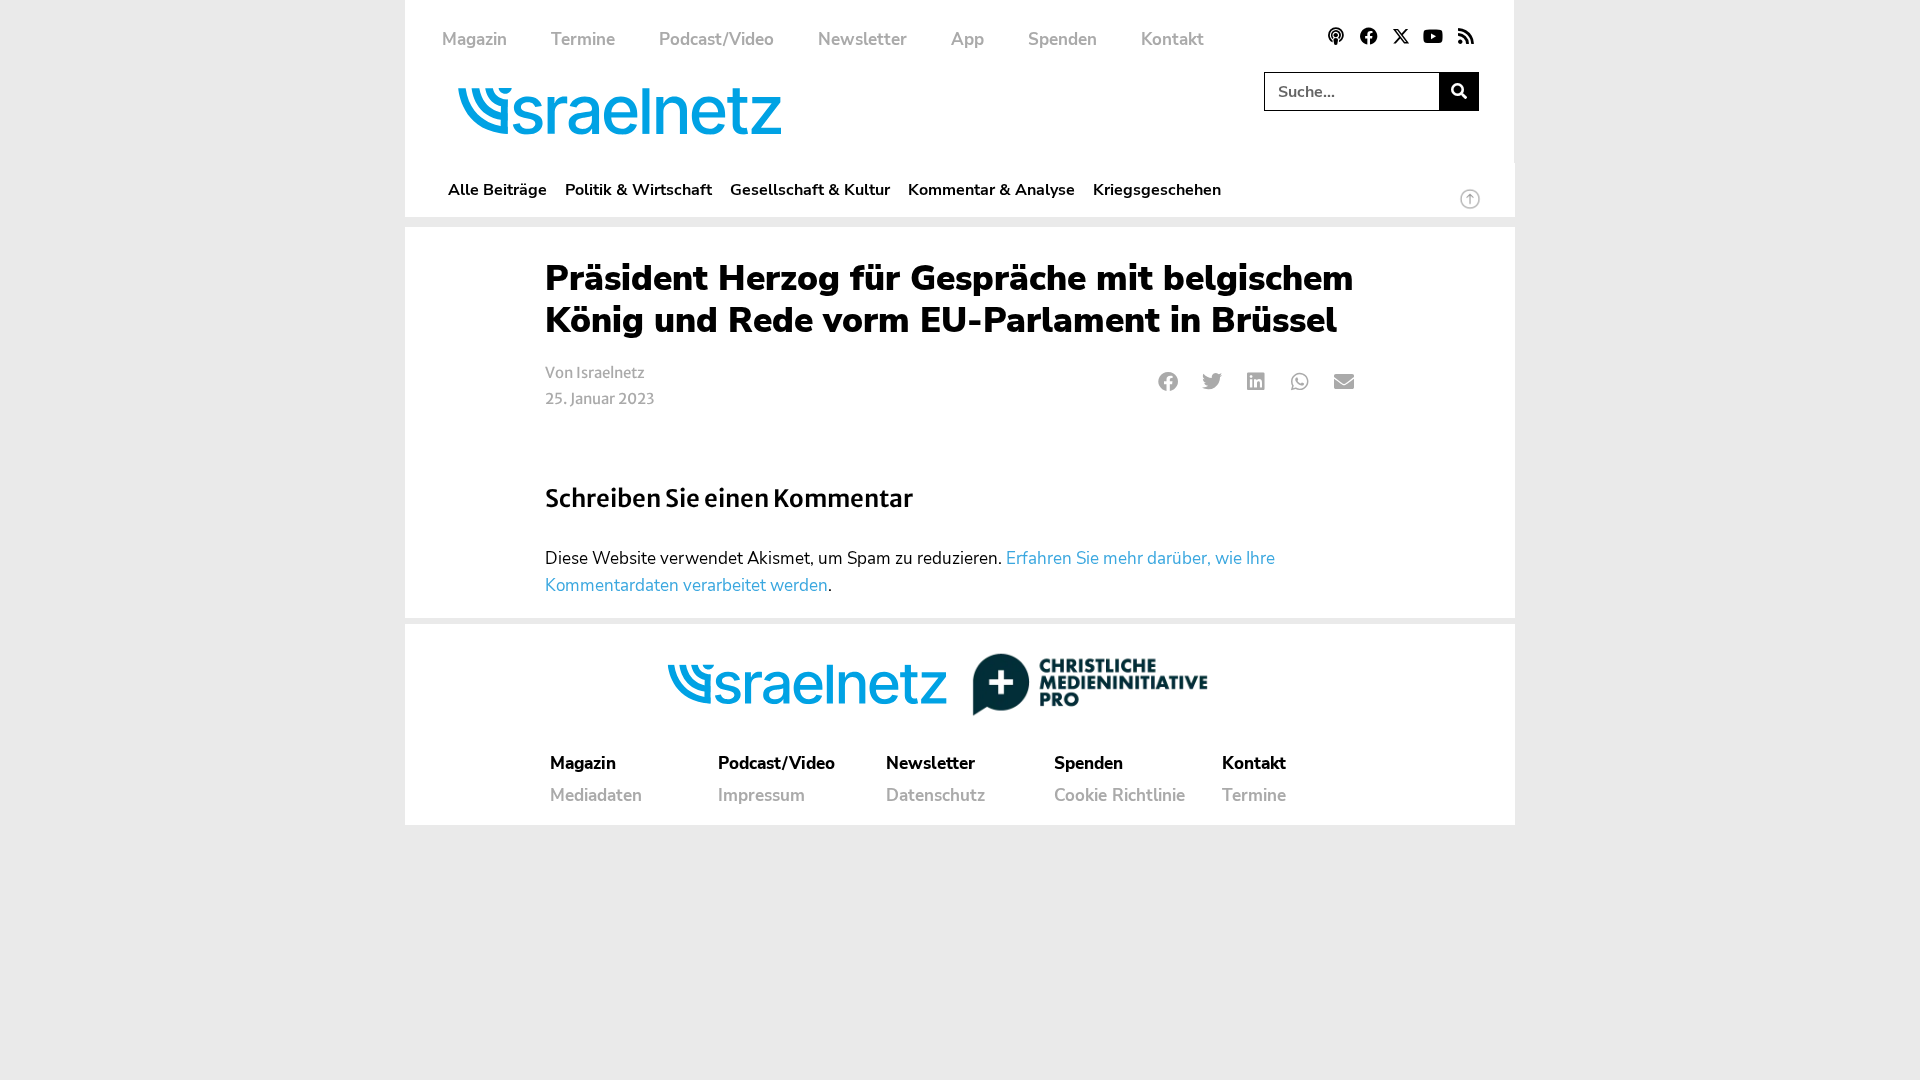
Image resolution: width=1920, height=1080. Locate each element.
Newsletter (862, 39)
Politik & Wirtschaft (638, 189)
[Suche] (1458, 91)
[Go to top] (1470, 208)
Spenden (1062, 39)
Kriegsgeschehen (1157, 189)
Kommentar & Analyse (991, 189)
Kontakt (1172, 39)
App (967, 39)
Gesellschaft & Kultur (810, 189)
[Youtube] (1433, 36)
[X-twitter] (1401, 36)
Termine (583, 39)
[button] (1168, 382)
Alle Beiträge (497, 189)
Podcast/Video (716, 39)
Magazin (474, 39)
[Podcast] (1336, 36)
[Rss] (1466, 36)
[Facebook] (1368, 36)
